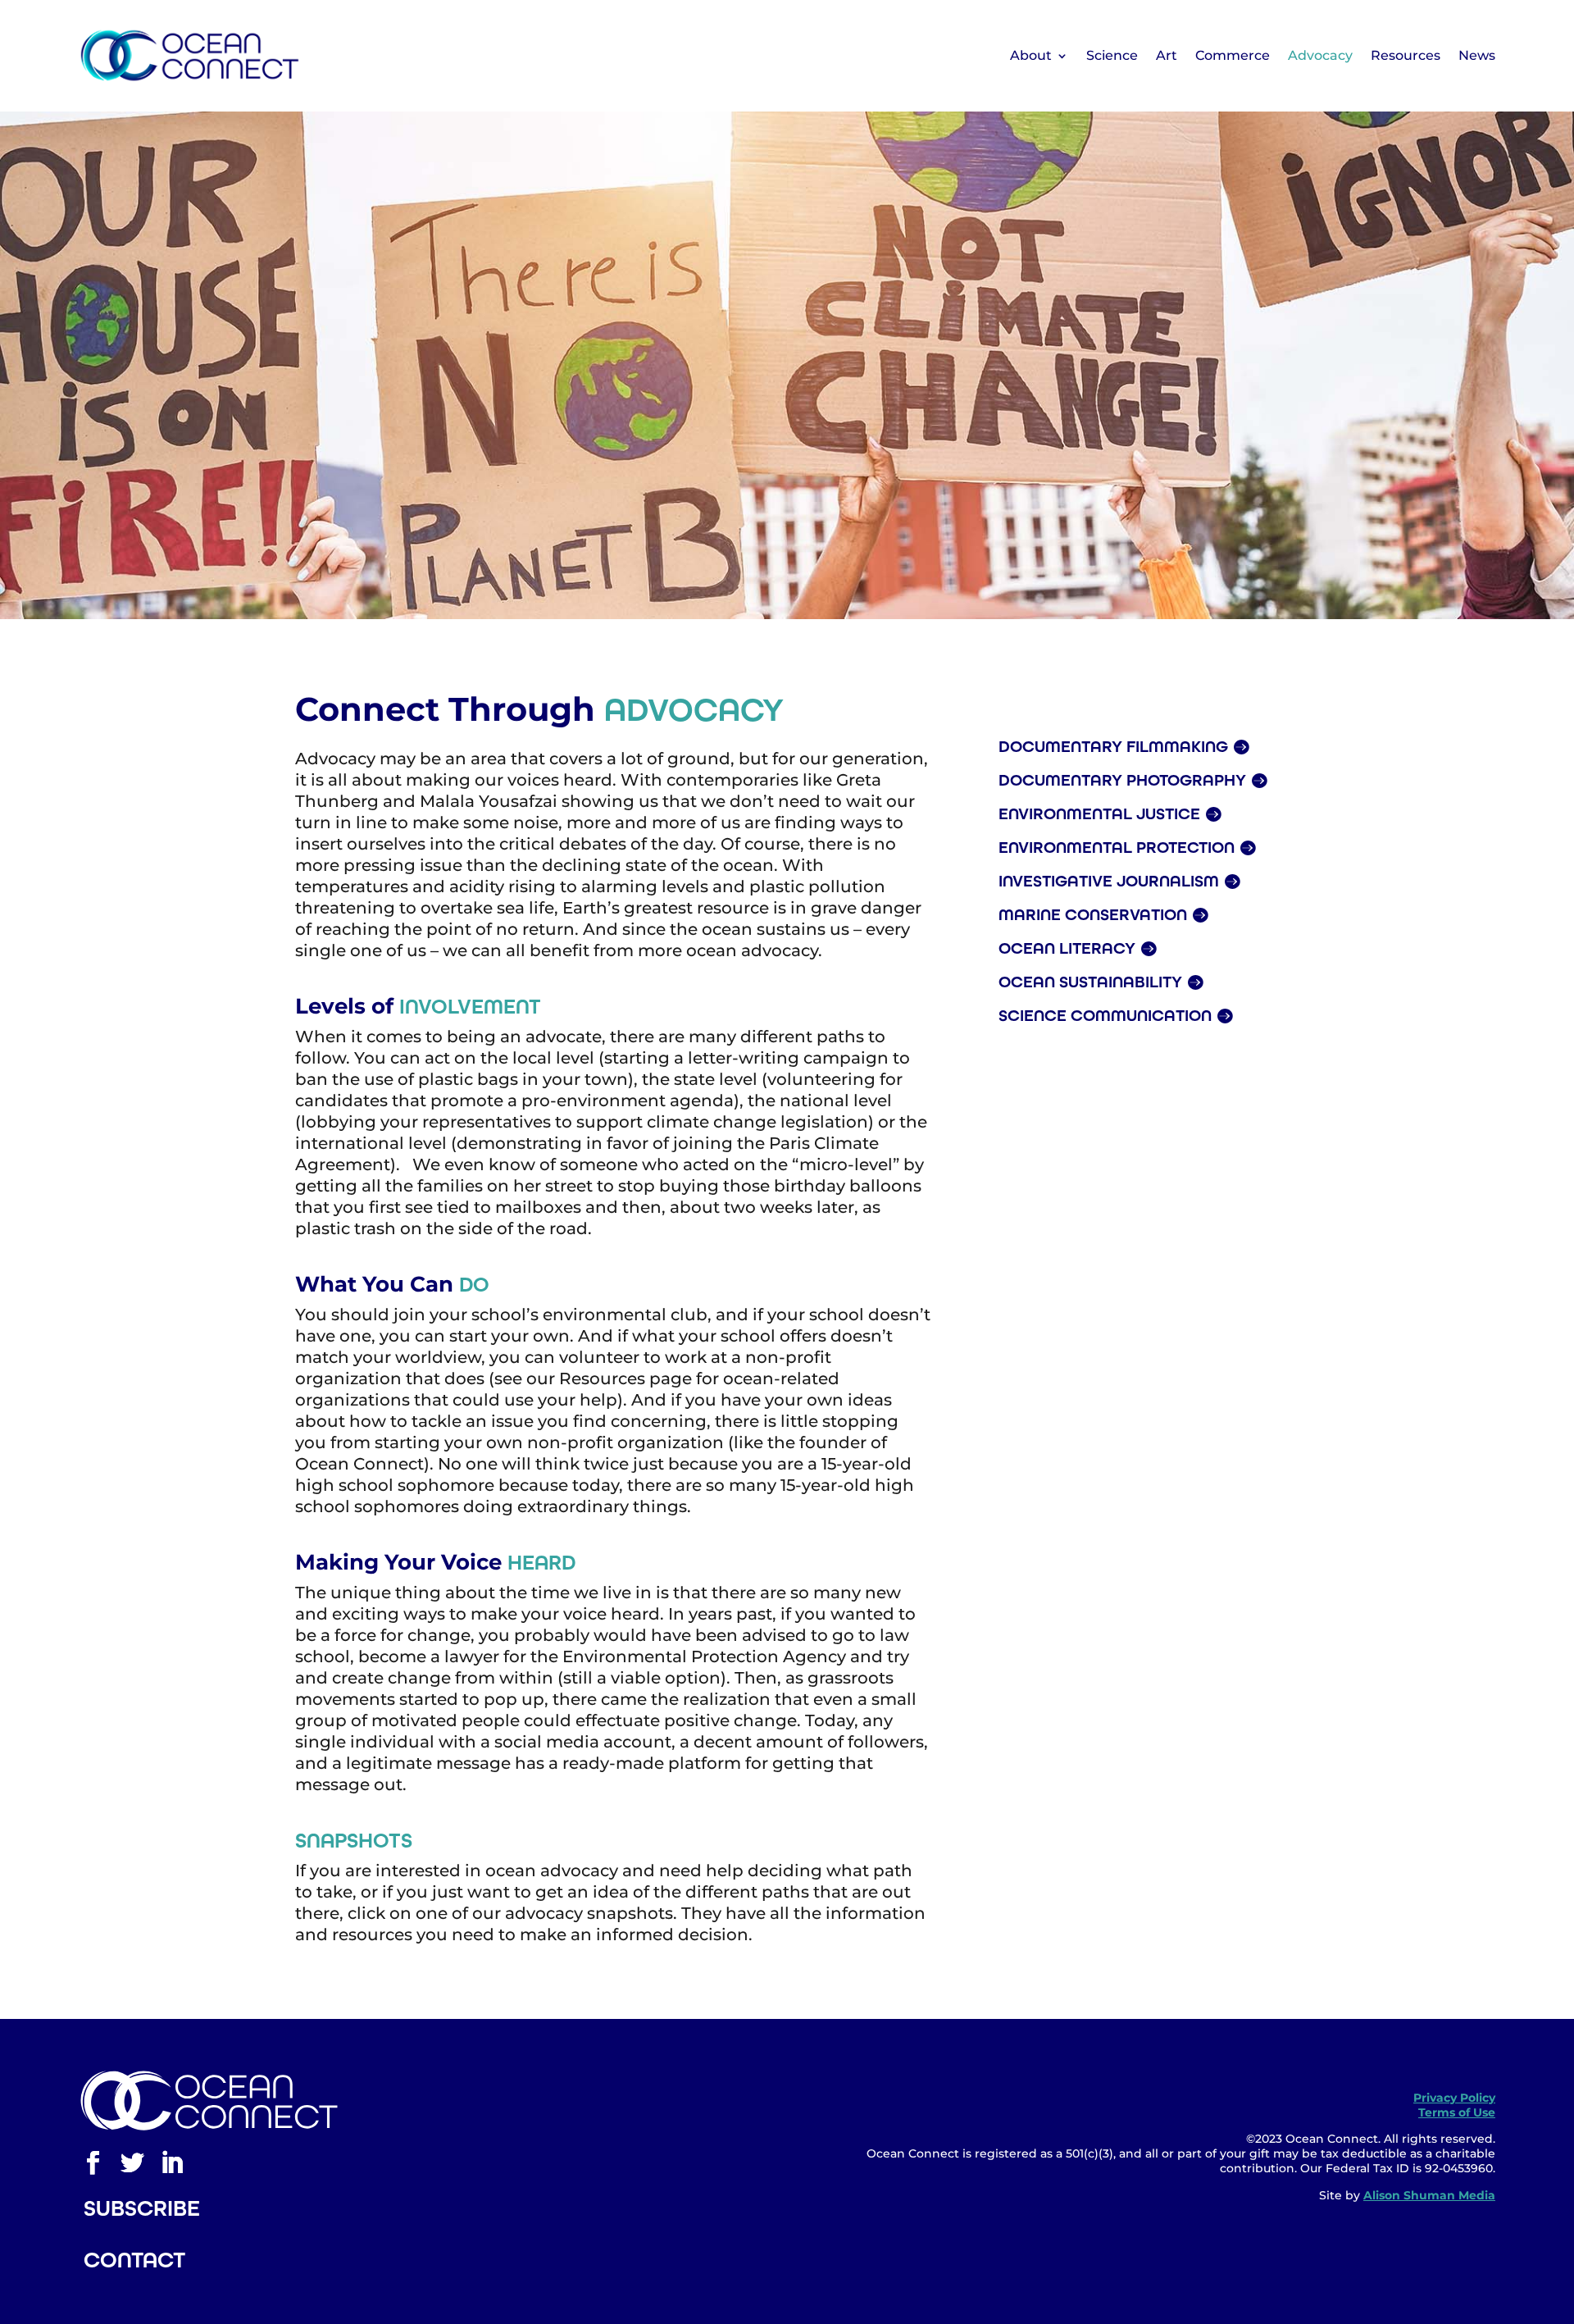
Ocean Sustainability (1090, 982)
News (1477, 55)
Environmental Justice (1099, 813)
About (1031, 55)
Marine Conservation (1093, 914)
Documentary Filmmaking (1113, 746)
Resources (1406, 55)
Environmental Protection (1117, 847)
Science (1112, 55)
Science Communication (1105, 1015)
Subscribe (142, 2208)
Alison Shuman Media (1429, 2195)
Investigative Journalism (1109, 881)
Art (1167, 55)
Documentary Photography (1122, 780)
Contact (134, 2260)
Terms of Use (1457, 2112)
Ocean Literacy (1067, 948)
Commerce (1233, 55)
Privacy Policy (1454, 2098)
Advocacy (1320, 55)
